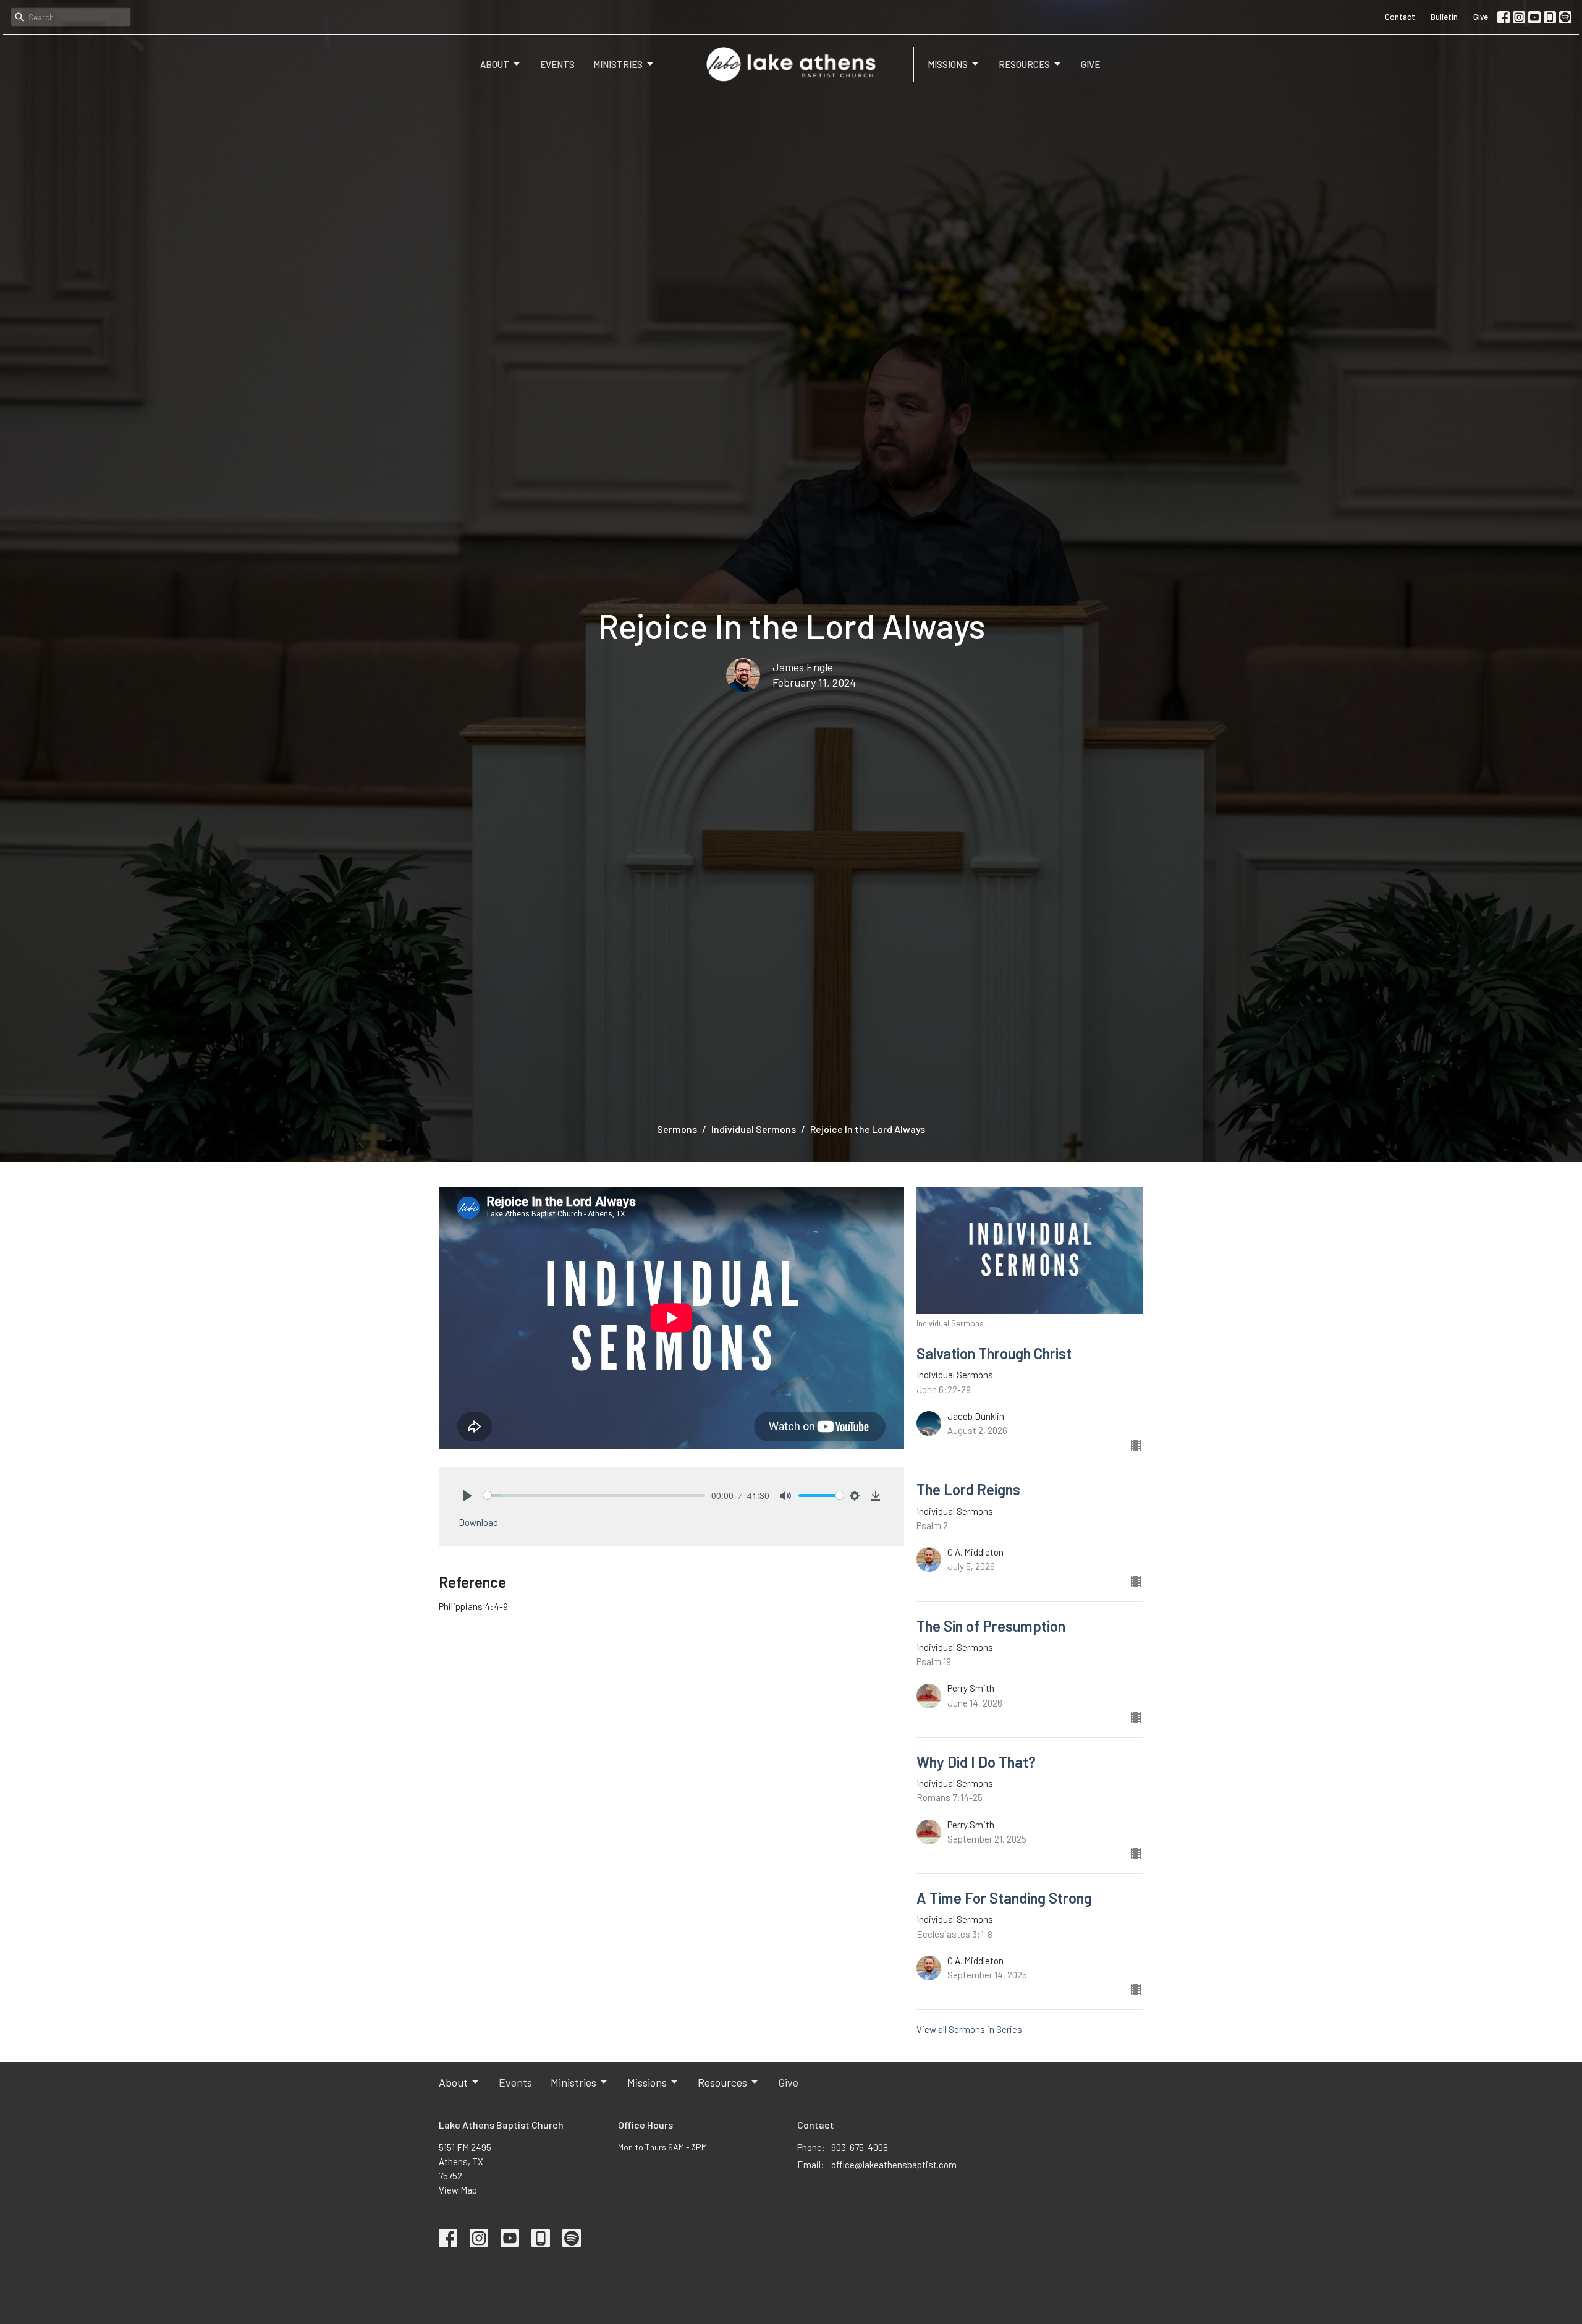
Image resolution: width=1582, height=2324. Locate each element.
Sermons (677, 1129)
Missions (948, 64)
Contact (1400, 17)
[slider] (594, 1495)
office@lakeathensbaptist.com (894, 2165)
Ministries (618, 64)
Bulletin (1444, 17)
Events (557, 64)
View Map (458, 2190)
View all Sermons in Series (969, 2029)
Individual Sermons (754, 1129)
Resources (1024, 64)
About (495, 64)
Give (1481, 17)
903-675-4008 (860, 2147)
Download (478, 1522)
